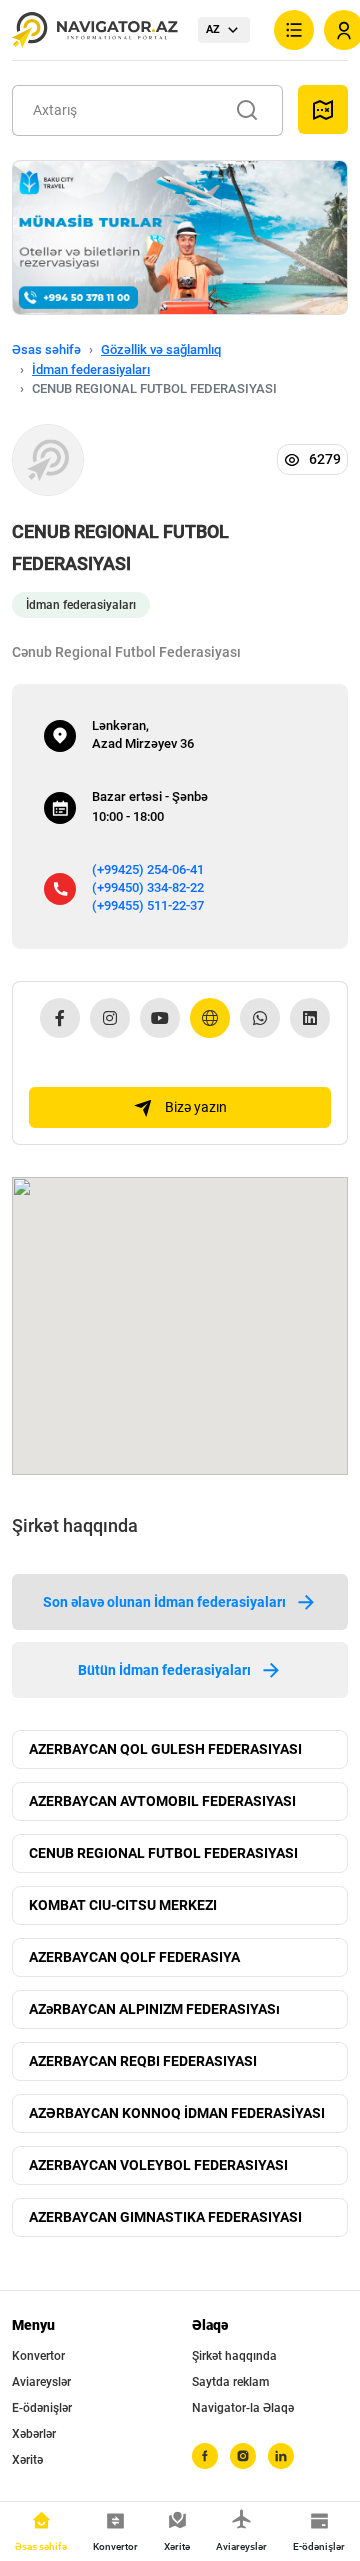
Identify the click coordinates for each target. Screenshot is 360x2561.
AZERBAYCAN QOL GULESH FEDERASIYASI (165, 1749)
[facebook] (205, 2456)
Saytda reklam (230, 2382)
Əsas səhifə (46, 349)
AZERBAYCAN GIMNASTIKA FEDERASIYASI (165, 2217)
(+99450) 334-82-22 (148, 887)
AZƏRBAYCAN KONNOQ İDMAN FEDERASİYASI (177, 2113)
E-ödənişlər (42, 2408)
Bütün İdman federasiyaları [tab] (164, 1670)
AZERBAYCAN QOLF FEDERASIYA (134, 1957)
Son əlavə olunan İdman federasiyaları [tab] (164, 1602)
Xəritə (27, 2460)
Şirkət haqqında (234, 2356)
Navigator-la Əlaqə (243, 2408)
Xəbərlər (34, 2434)
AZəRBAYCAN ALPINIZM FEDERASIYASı (154, 2009)
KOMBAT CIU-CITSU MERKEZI (123, 1905)
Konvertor (38, 2356)
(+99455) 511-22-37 (148, 905)
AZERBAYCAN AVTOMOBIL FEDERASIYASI (162, 1801)
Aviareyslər (41, 2382)
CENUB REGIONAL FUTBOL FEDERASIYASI (163, 1853)
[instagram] (243, 2456)
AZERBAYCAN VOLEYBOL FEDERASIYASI (158, 2165)
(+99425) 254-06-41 (148, 869)
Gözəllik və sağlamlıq (161, 349)
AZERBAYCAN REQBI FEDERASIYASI (143, 2061)
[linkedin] (281, 2456)
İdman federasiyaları (91, 369)
